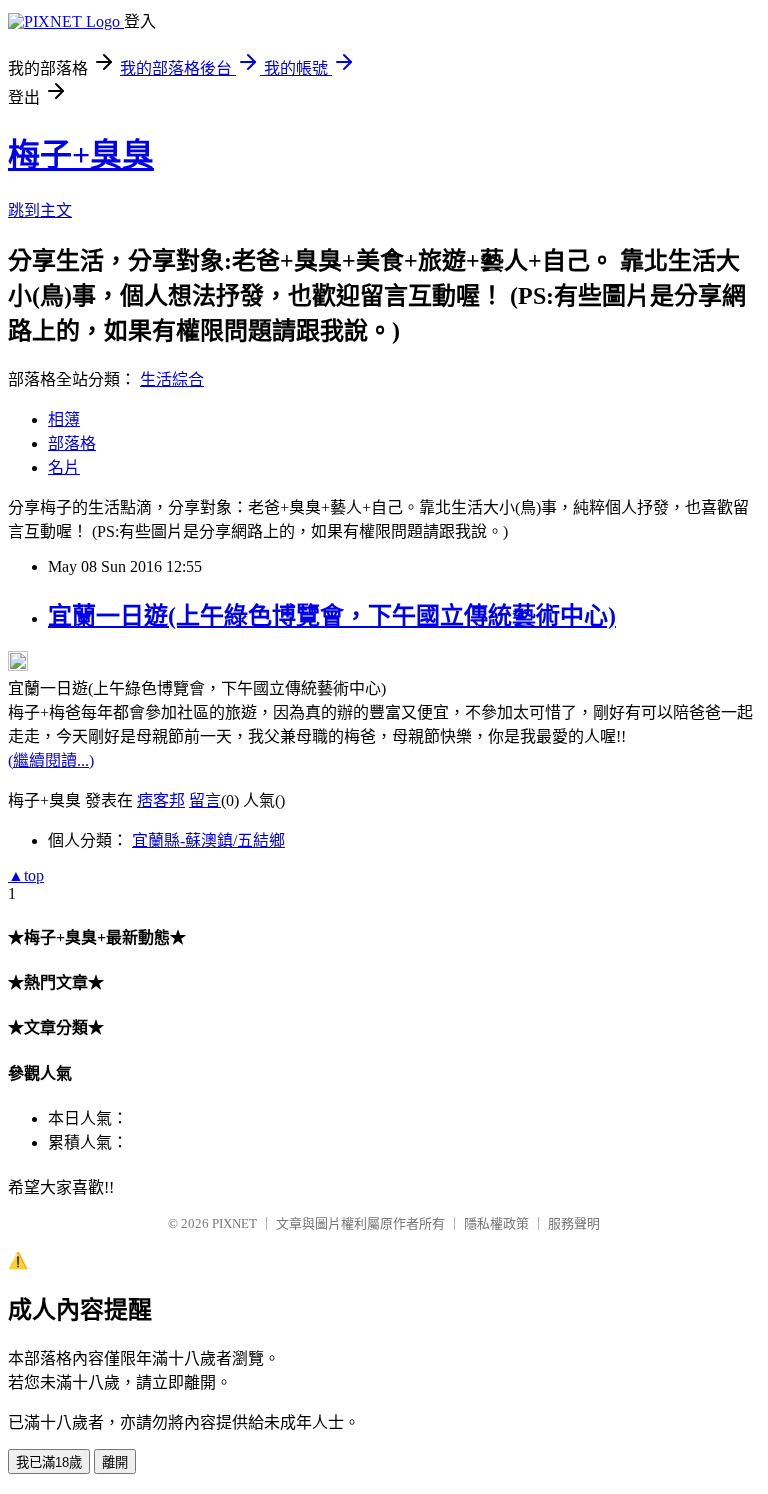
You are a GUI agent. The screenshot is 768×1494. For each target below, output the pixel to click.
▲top (26, 875)
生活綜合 (172, 379)
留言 (205, 800)
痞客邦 (161, 800)
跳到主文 (40, 210)
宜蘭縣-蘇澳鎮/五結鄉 (208, 840)
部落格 (72, 443)
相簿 (64, 419)
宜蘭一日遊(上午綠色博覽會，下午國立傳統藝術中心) (332, 616)
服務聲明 (574, 1223)
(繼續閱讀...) (51, 760)
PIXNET (234, 1223)
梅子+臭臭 (81, 155)
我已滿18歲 (49, 1462)
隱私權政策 (496, 1223)
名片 (64, 467)
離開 (115, 1462)
